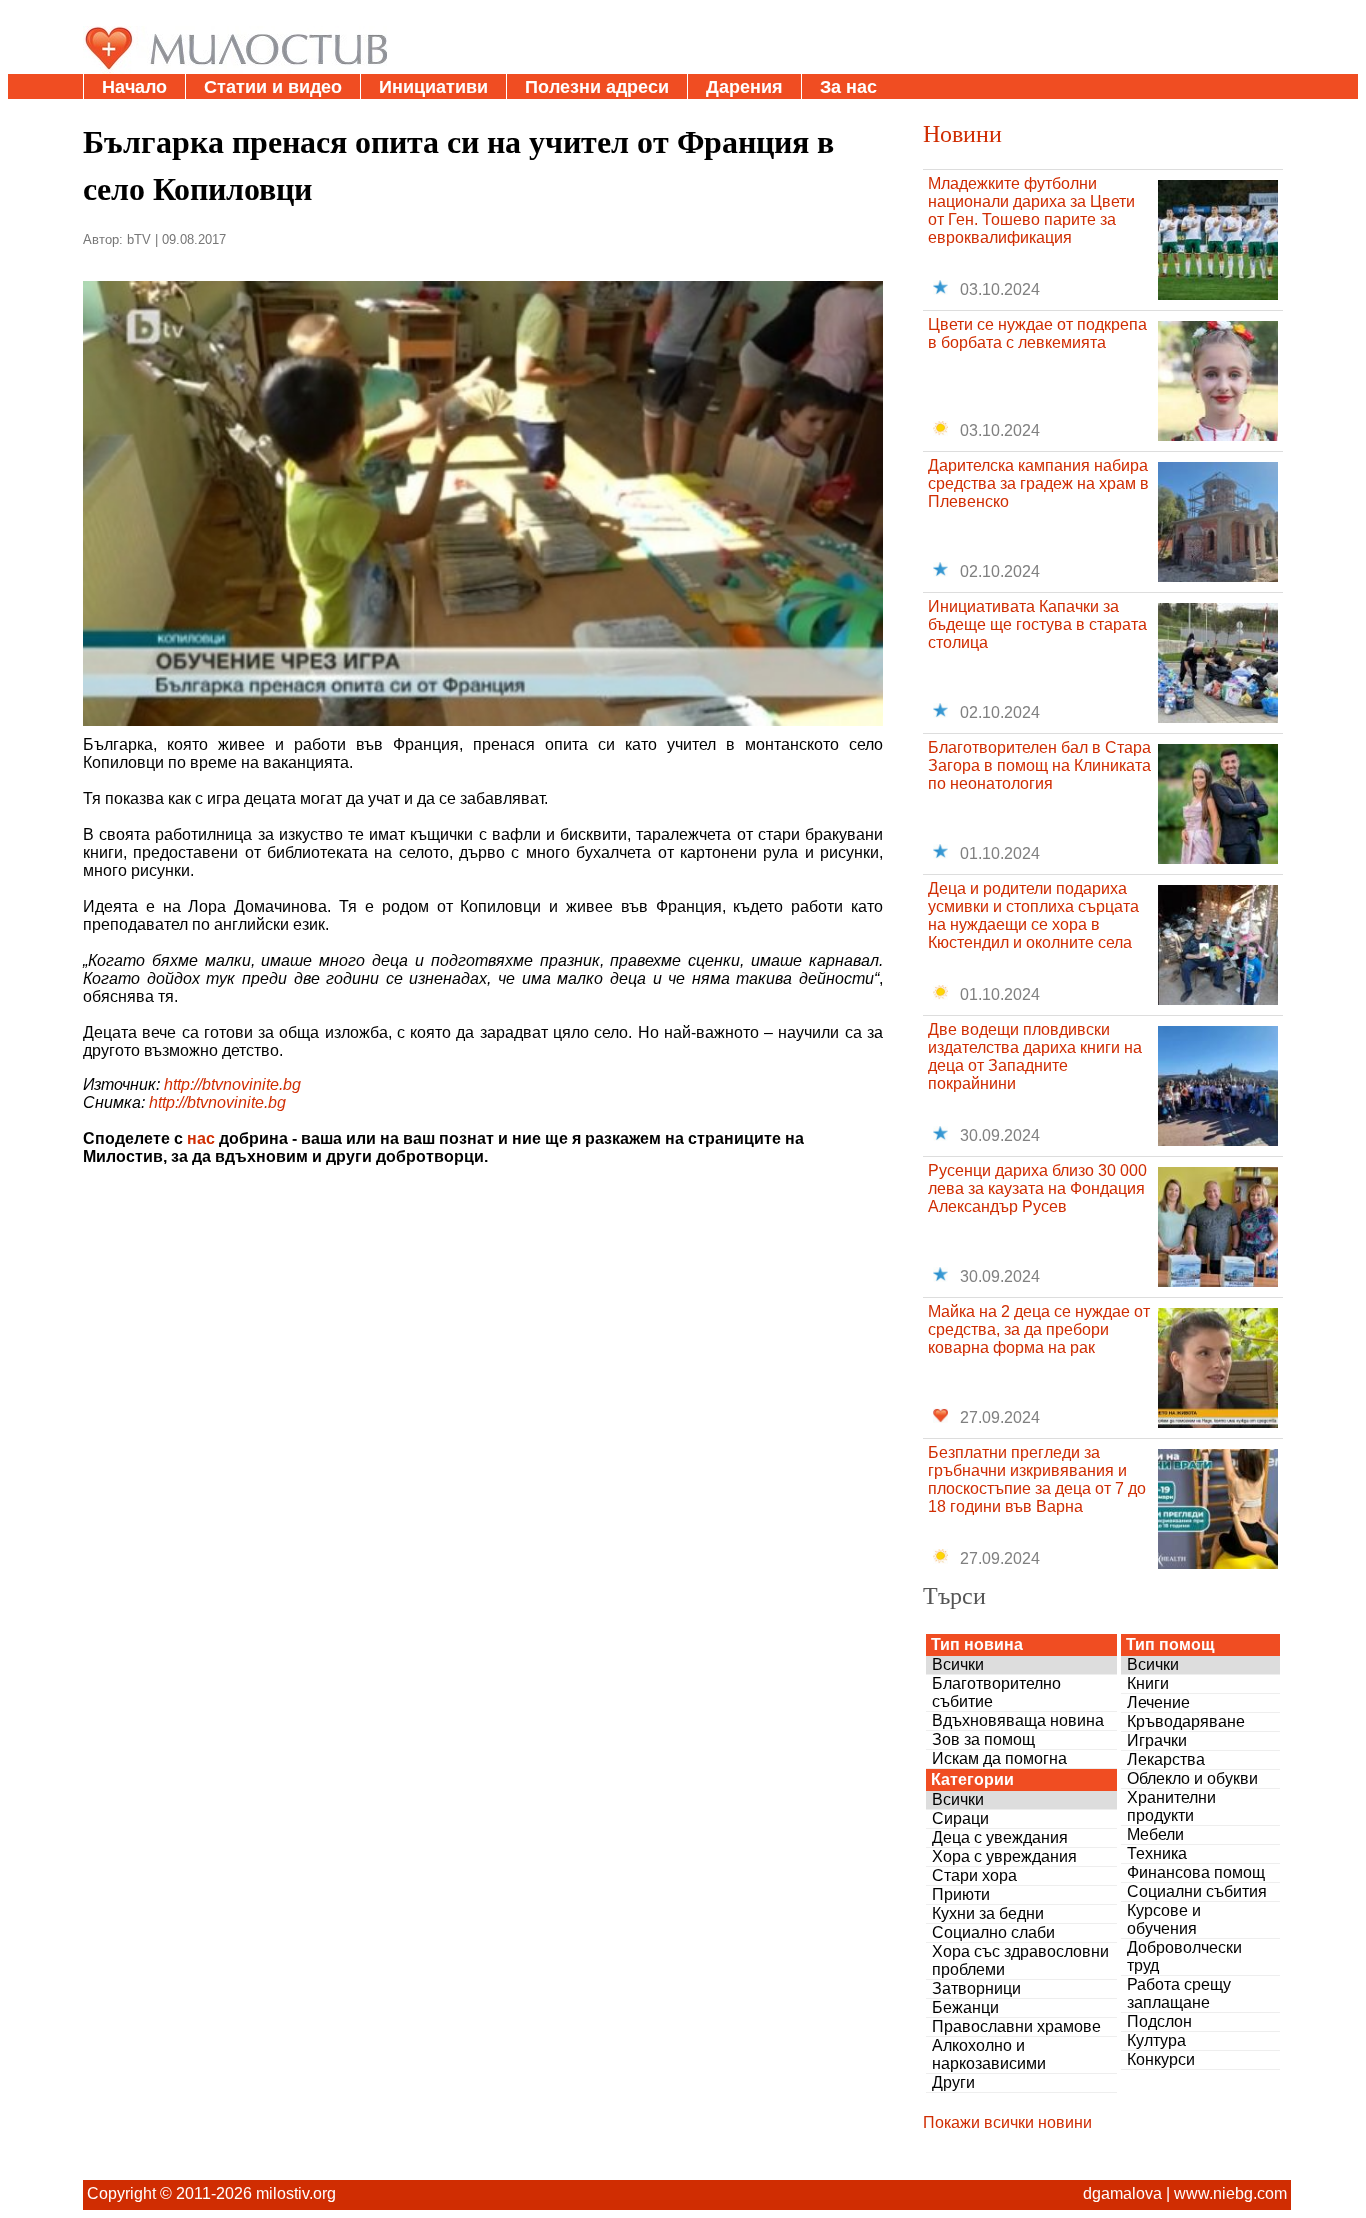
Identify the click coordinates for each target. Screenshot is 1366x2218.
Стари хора (974, 1875)
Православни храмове (1016, 2026)
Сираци (960, 1818)
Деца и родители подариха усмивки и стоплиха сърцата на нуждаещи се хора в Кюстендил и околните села (1033, 915)
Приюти (961, 1894)
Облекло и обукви (1192, 1778)
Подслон (1159, 2021)
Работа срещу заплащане (1179, 1993)
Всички (958, 1664)
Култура (1156, 2040)
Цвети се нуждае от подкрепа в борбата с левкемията (1037, 333)
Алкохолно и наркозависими (989, 2054)
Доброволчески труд (1184, 1956)
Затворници (976, 1988)
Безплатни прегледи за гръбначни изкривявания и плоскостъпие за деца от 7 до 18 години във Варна (1037, 1479)
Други (953, 2082)
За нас (848, 87)
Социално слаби (993, 1932)
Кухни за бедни (988, 1913)
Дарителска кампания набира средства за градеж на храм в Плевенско (1038, 483)
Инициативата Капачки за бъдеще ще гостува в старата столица (1037, 624)
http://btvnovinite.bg (232, 1084)
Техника (1157, 1853)
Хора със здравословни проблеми (1020, 1960)
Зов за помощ (983, 1739)
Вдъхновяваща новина (1018, 1720)
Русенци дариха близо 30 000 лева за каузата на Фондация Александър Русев (1037, 1188)
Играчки (1157, 1740)
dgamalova (1122, 2193)
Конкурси (1161, 2059)
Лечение (1158, 1702)
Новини (962, 133)
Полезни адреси (597, 87)
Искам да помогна (999, 1758)
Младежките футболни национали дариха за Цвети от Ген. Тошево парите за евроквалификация (1031, 210)
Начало (134, 87)
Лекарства (1166, 1759)
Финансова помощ (1196, 1872)
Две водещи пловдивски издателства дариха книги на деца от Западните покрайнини (1035, 1056)
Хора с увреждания (1004, 1856)
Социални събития (1197, 1891)
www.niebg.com (1230, 2193)
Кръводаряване (1186, 1721)
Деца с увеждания (1000, 1837)
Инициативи (433, 87)
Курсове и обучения (1164, 1919)
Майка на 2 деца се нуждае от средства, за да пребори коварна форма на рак (1039, 1329)
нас (201, 1138)
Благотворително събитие (996, 1692)
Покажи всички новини (1007, 2122)
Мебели (1155, 1834)
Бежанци (965, 2007)
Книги (1148, 1683)
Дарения (744, 87)
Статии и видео (273, 87)
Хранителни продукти (1171, 1806)
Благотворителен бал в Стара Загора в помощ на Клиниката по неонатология (1039, 765)
